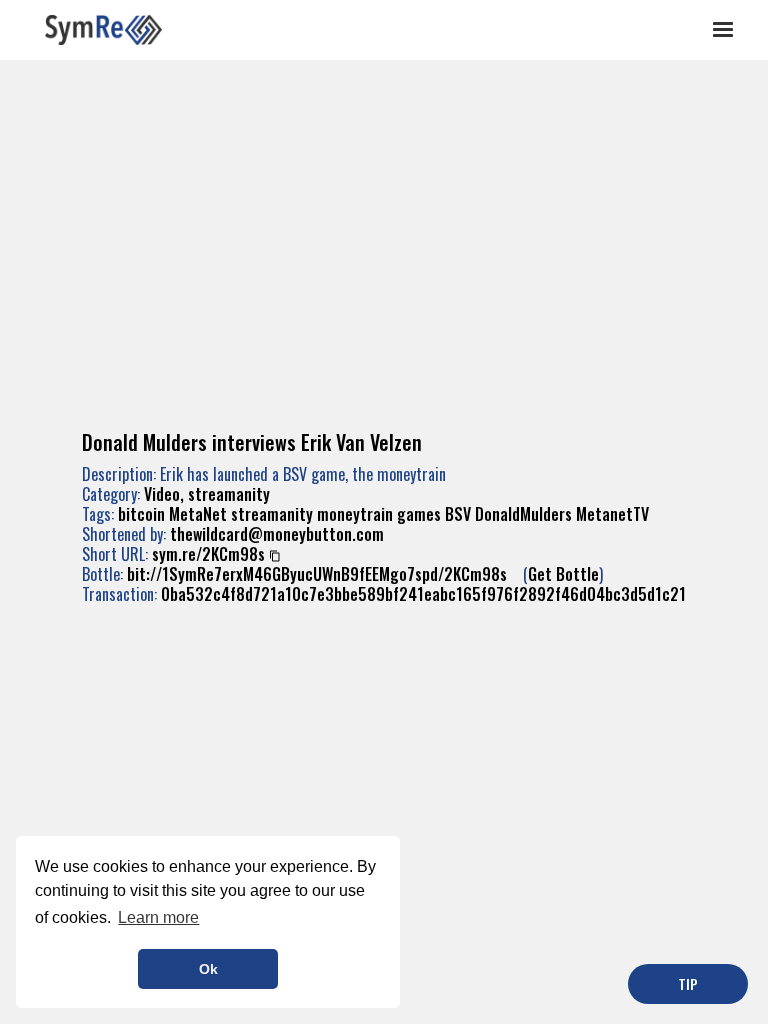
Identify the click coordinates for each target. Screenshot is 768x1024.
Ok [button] (208, 969)
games (419, 514)
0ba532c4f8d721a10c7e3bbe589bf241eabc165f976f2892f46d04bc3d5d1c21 (423, 594)
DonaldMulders (523, 514)
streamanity (272, 514)
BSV (458, 514)
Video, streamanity (207, 494)
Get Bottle (563, 574)
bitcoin (141, 514)
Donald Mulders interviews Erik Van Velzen (252, 442)
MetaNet (198, 514)
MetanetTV (612, 514)
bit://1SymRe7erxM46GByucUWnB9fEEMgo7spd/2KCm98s (317, 574)
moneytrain (355, 514)
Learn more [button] (158, 917)
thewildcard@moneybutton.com (277, 534)
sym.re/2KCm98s (208, 554)
